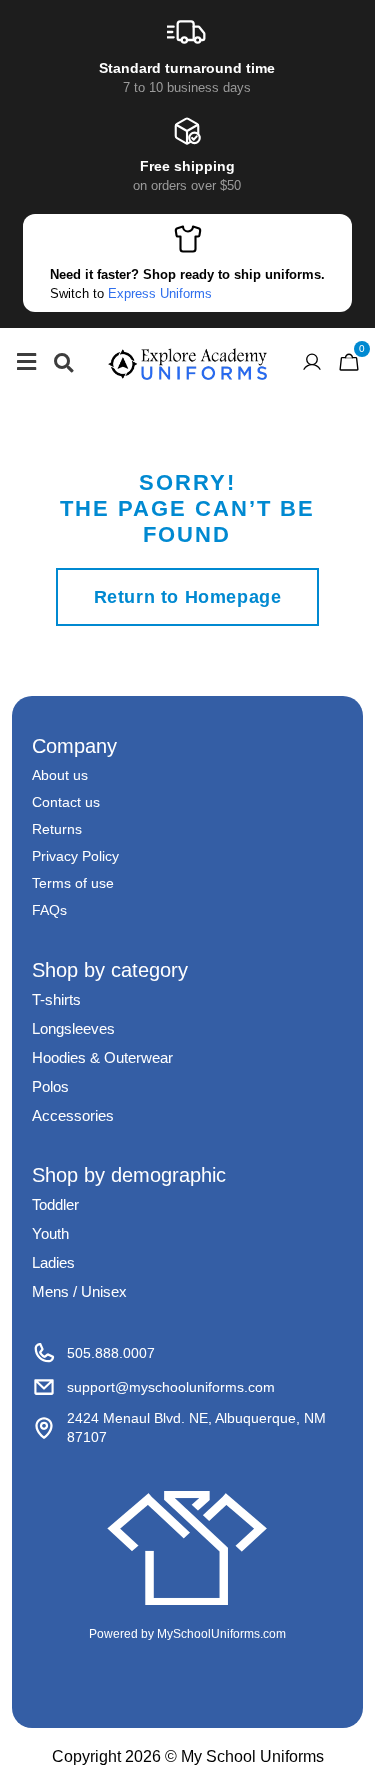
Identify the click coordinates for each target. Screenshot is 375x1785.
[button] (63, 362)
